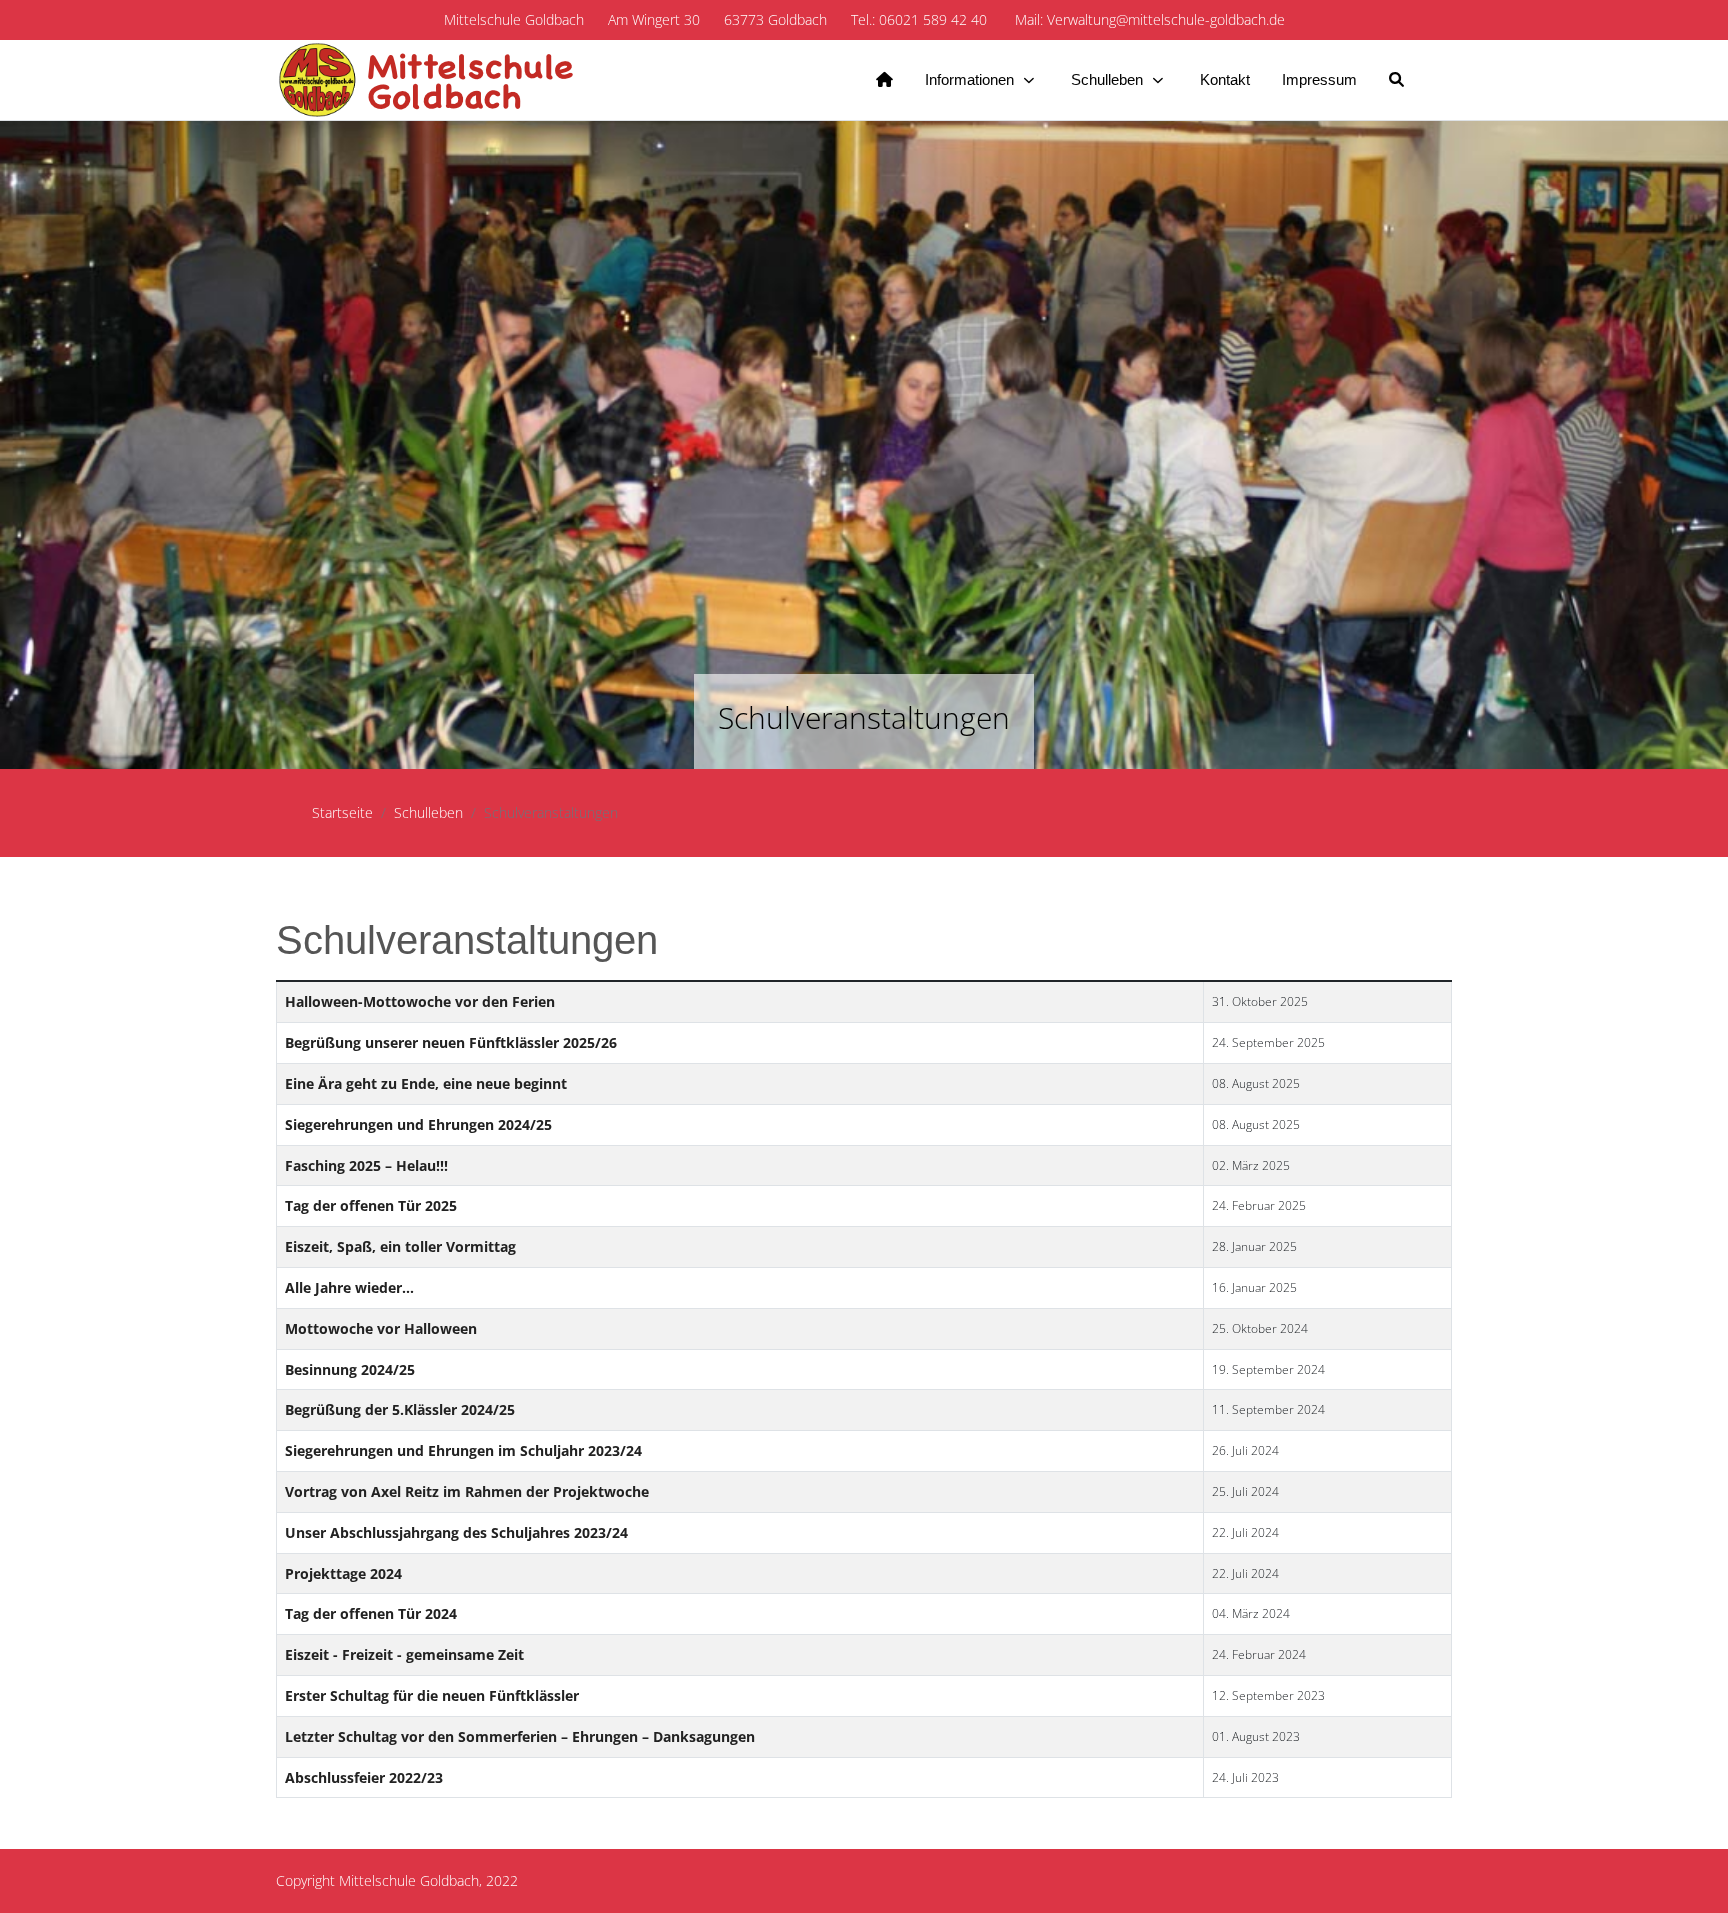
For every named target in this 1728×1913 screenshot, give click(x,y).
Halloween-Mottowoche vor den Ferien (420, 1001)
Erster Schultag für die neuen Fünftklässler (432, 1695)
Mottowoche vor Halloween (381, 1328)
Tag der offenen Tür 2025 (371, 1205)
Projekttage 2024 (343, 1573)
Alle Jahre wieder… (349, 1287)
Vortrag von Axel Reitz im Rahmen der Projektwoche (467, 1491)
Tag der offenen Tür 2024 (371, 1613)
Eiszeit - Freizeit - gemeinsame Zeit (404, 1654)
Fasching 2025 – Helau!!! (366, 1165)
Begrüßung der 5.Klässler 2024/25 (400, 1409)
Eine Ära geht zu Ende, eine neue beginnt (426, 1083)
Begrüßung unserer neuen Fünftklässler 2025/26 (451, 1042)
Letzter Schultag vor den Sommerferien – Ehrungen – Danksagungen (520, 1736)
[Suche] (1396, 80)
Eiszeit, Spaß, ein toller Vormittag (400, 1246)
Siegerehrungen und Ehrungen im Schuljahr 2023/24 (463, 1450)
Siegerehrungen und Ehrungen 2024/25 (418, 1124)
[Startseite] (884, 80)
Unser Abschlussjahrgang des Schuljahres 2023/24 (456, 1532)
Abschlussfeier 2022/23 (364, 1777)
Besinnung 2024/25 (350, 1369)
